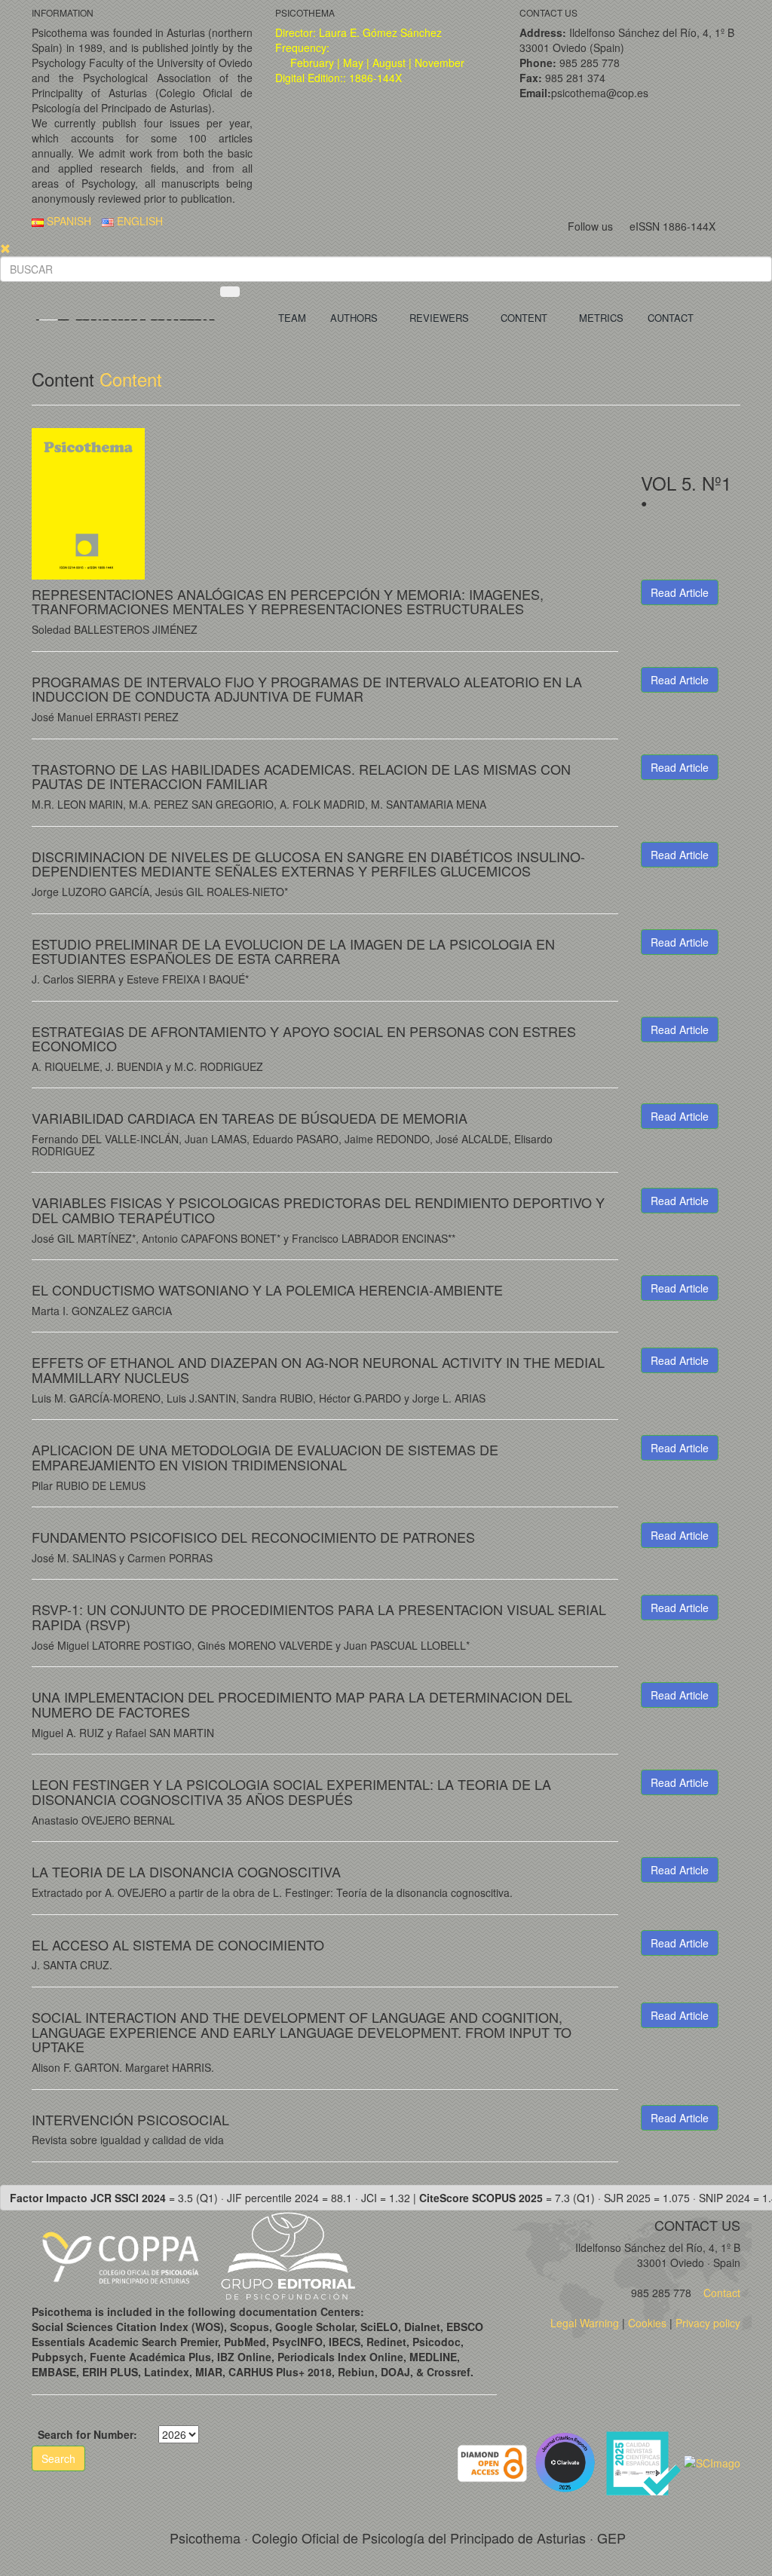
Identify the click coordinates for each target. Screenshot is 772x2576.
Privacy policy (708, 2323)
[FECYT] (645, 2461)
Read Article (680, 592)
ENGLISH (138, 221)
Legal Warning (585, 2323)
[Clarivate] (568, 2461)
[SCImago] (712, 2461)
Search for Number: (87, 2434)
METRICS (601, 318)
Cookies (647, 2323)
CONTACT (671, 318)
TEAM (292, 318)
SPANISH (67, 221)
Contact (720, 2293)
